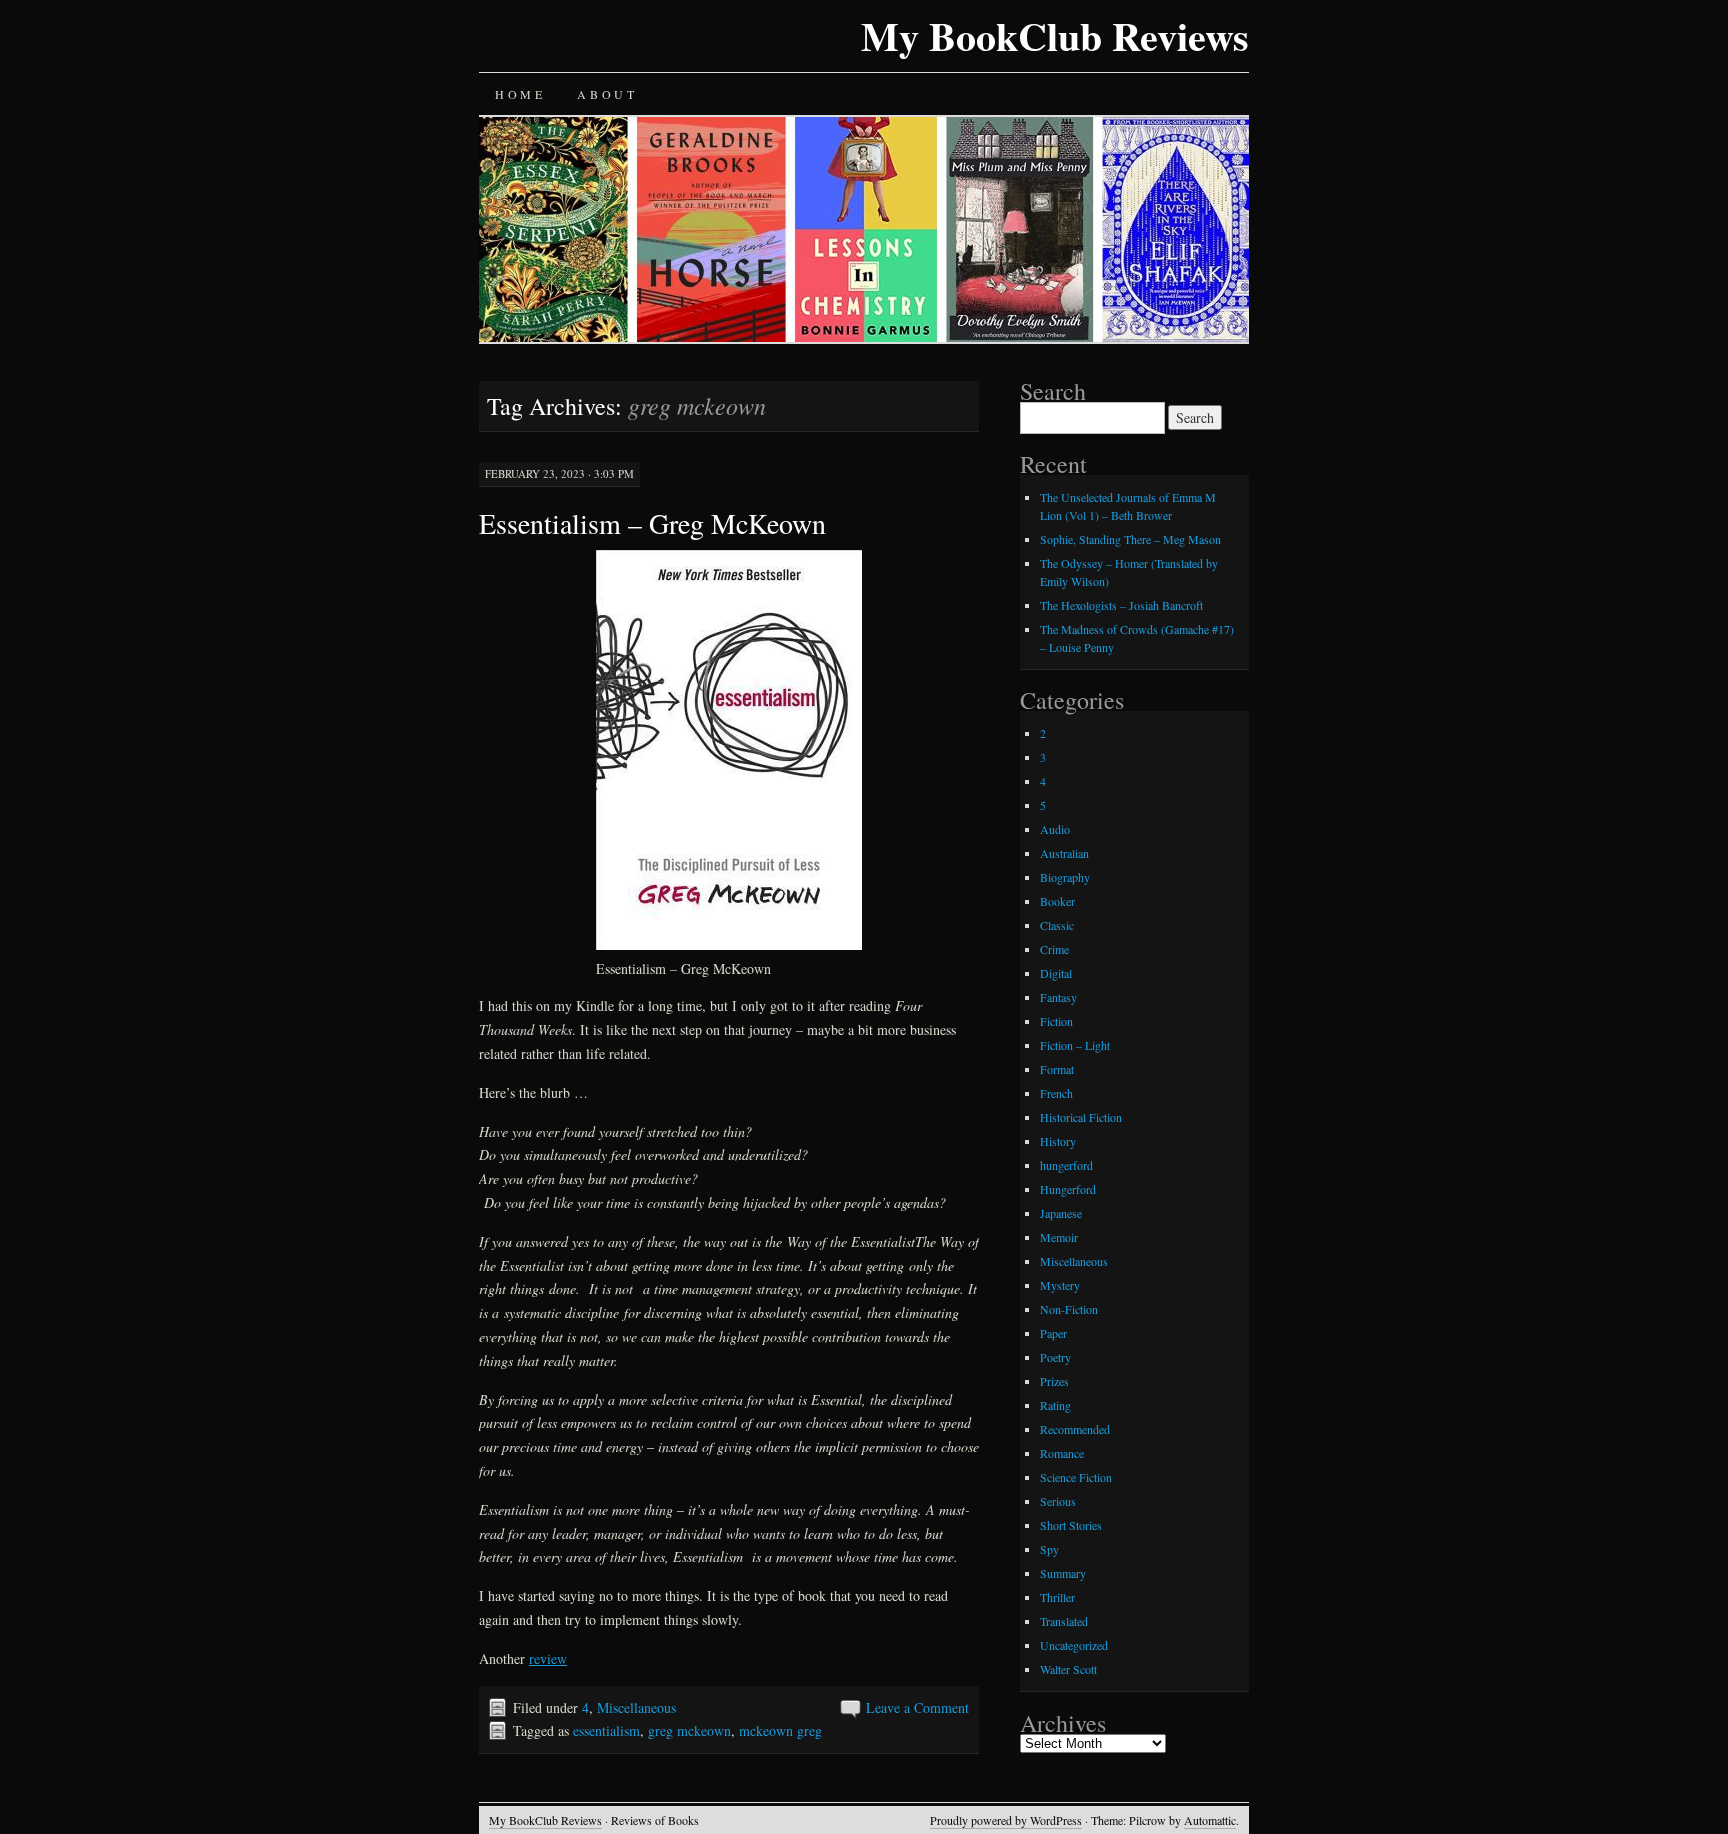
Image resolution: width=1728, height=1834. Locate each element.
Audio (1055, 829)
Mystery (1060, 1285)
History (1058, 1141)
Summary (1063, 1573)
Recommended (1075, 1429)
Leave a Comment (917, 1707)
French (1056, 1093)
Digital (1056, 973)
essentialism (606, 1730)
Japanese (1061, 1213)
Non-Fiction (1069, 1309)
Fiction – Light (1075, 1045)
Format (1057, 1069)
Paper (1053, 1333)
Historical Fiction (1081, 1117)
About (607, 94)
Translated (1064, 1621)
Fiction (1056, 1021)
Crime (1054, 949)
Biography (1065, 877)
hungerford (1066, 1165)
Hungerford (1068, 1189)
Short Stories (1071, 1525)
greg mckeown (689, 1730)
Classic (1057, 925)
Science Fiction (1076, 1477)
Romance (1062, 1453)
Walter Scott (1068, 1669)
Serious (1058, 1501)
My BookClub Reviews (1055, 35)
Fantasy (1058, 997)
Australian (1064, 853)
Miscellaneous (636, 1707)
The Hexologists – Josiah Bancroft (1121, 605)
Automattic (1210, 1820)
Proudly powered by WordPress (1006, 1820)
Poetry (1055, 1357)
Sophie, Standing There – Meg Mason (1130, 539)
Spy (1049, 1549)
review (548, 1658)
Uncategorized (1074, 1645)
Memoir (1059, 1237)
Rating (1055, 1405)
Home (520, 94)
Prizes (1054, 1381)
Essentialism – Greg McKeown (652, 523)
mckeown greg (780, 1730)
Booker (1057, 901)
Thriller (1057, 1597)
